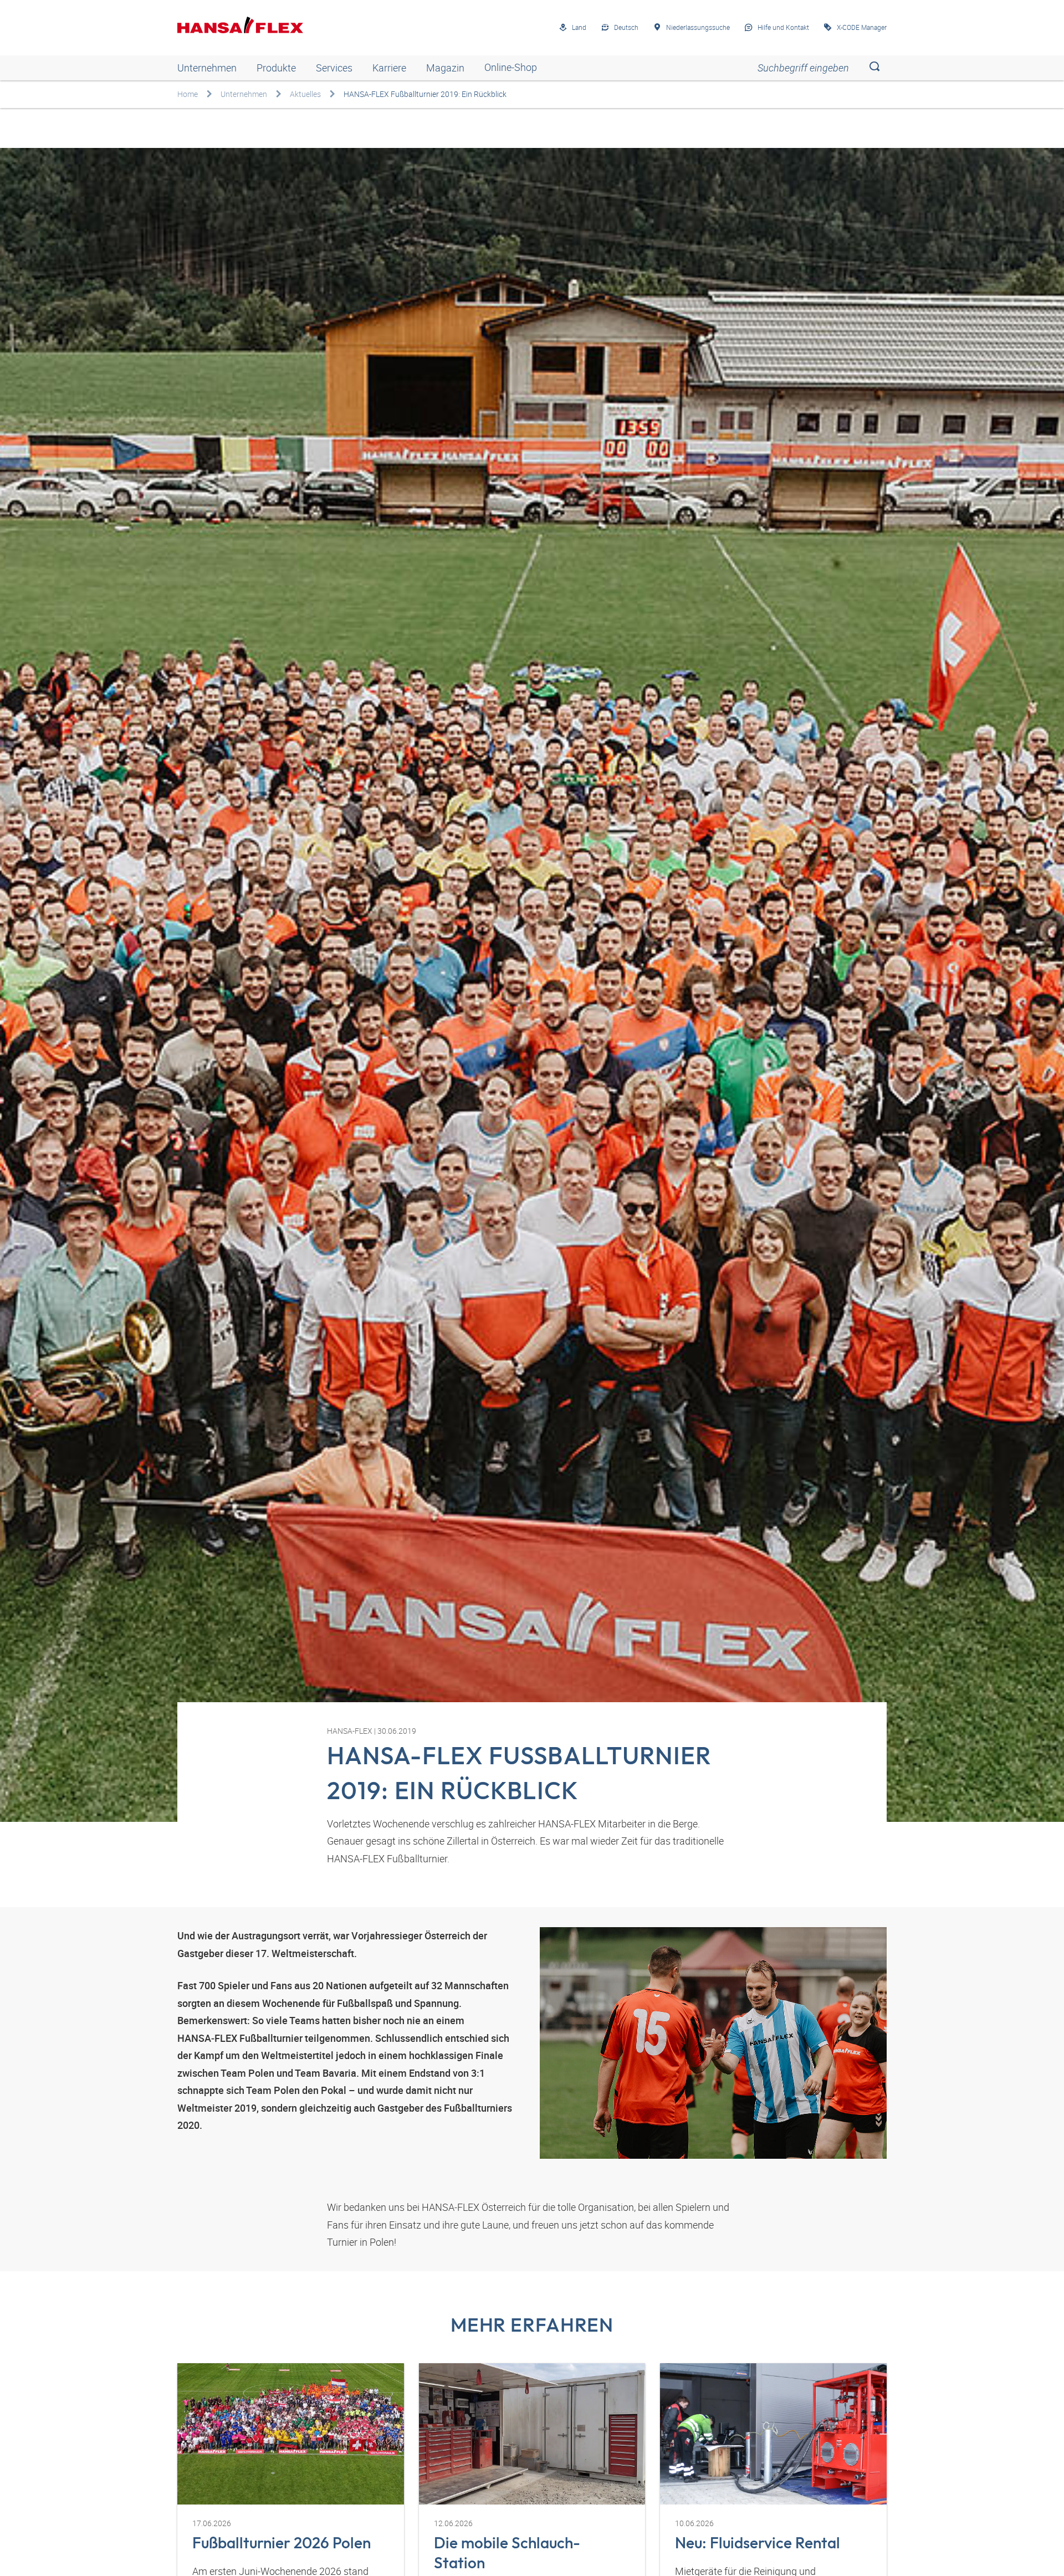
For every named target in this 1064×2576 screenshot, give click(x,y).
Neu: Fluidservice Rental (758, 2542)
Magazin (445, 68)
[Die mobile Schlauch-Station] (532, 2434)
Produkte (276, 68)
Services (334, 68)
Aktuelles (305, 94)
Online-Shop (511, 68)
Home (188, 94)
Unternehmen (207, 68)
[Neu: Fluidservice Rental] (773, 2434)
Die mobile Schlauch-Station (507, 2552)
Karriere (389, 68)
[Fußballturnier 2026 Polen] (291, 2434)
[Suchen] (874, 68)
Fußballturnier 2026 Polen (282, 2542)
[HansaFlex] (240, 25)
